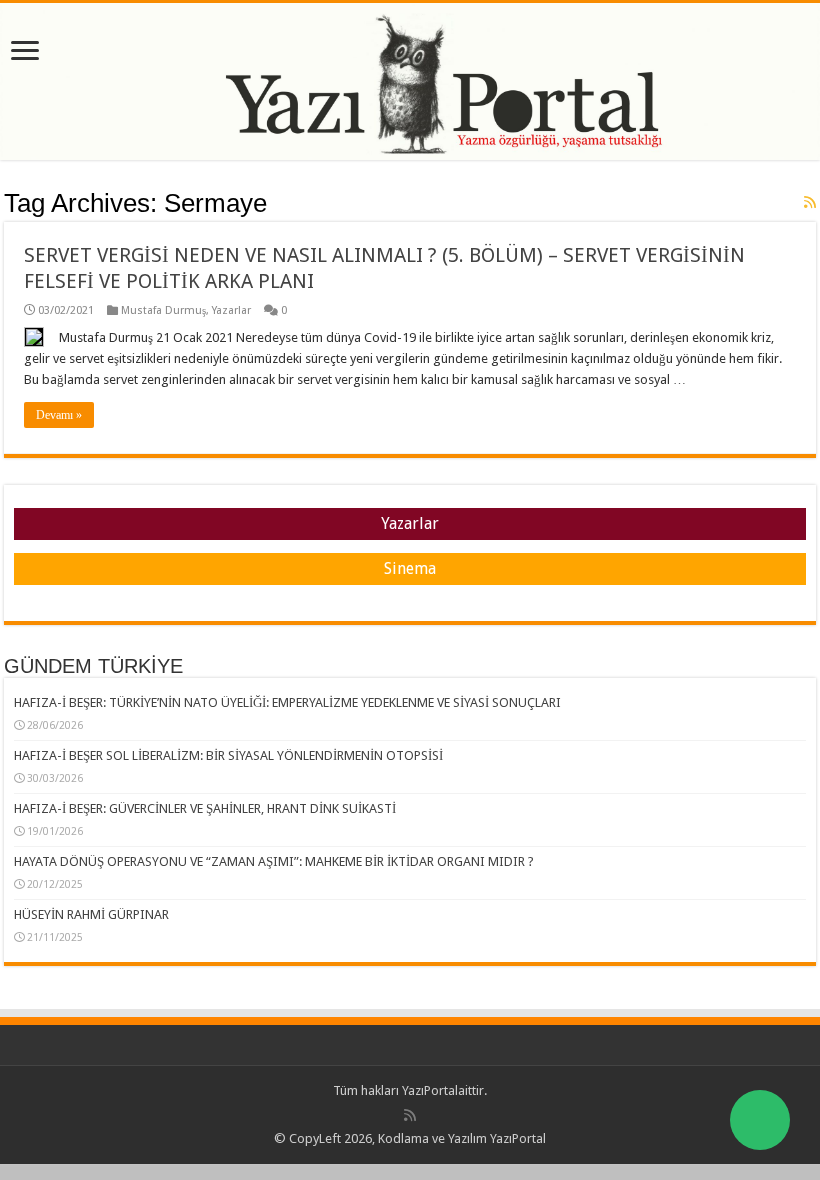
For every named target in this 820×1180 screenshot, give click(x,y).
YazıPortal (430, 1090)
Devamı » (59, 415)
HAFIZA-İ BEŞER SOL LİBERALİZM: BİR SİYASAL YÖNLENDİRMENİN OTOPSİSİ (228, 755)
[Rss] (410, 1115)
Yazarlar (231, 310)
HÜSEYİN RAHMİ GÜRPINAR (91, 914)
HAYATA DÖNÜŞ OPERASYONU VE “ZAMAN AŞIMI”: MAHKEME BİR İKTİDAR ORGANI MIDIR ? (274, 861)
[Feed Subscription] (810, 202)
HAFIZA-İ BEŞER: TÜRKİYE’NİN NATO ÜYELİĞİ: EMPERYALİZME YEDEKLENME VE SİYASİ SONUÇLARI (287, 702)
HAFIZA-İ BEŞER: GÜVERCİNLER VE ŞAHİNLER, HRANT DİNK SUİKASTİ (205, 808)
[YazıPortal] (410, 81)
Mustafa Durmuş (163, 310)
